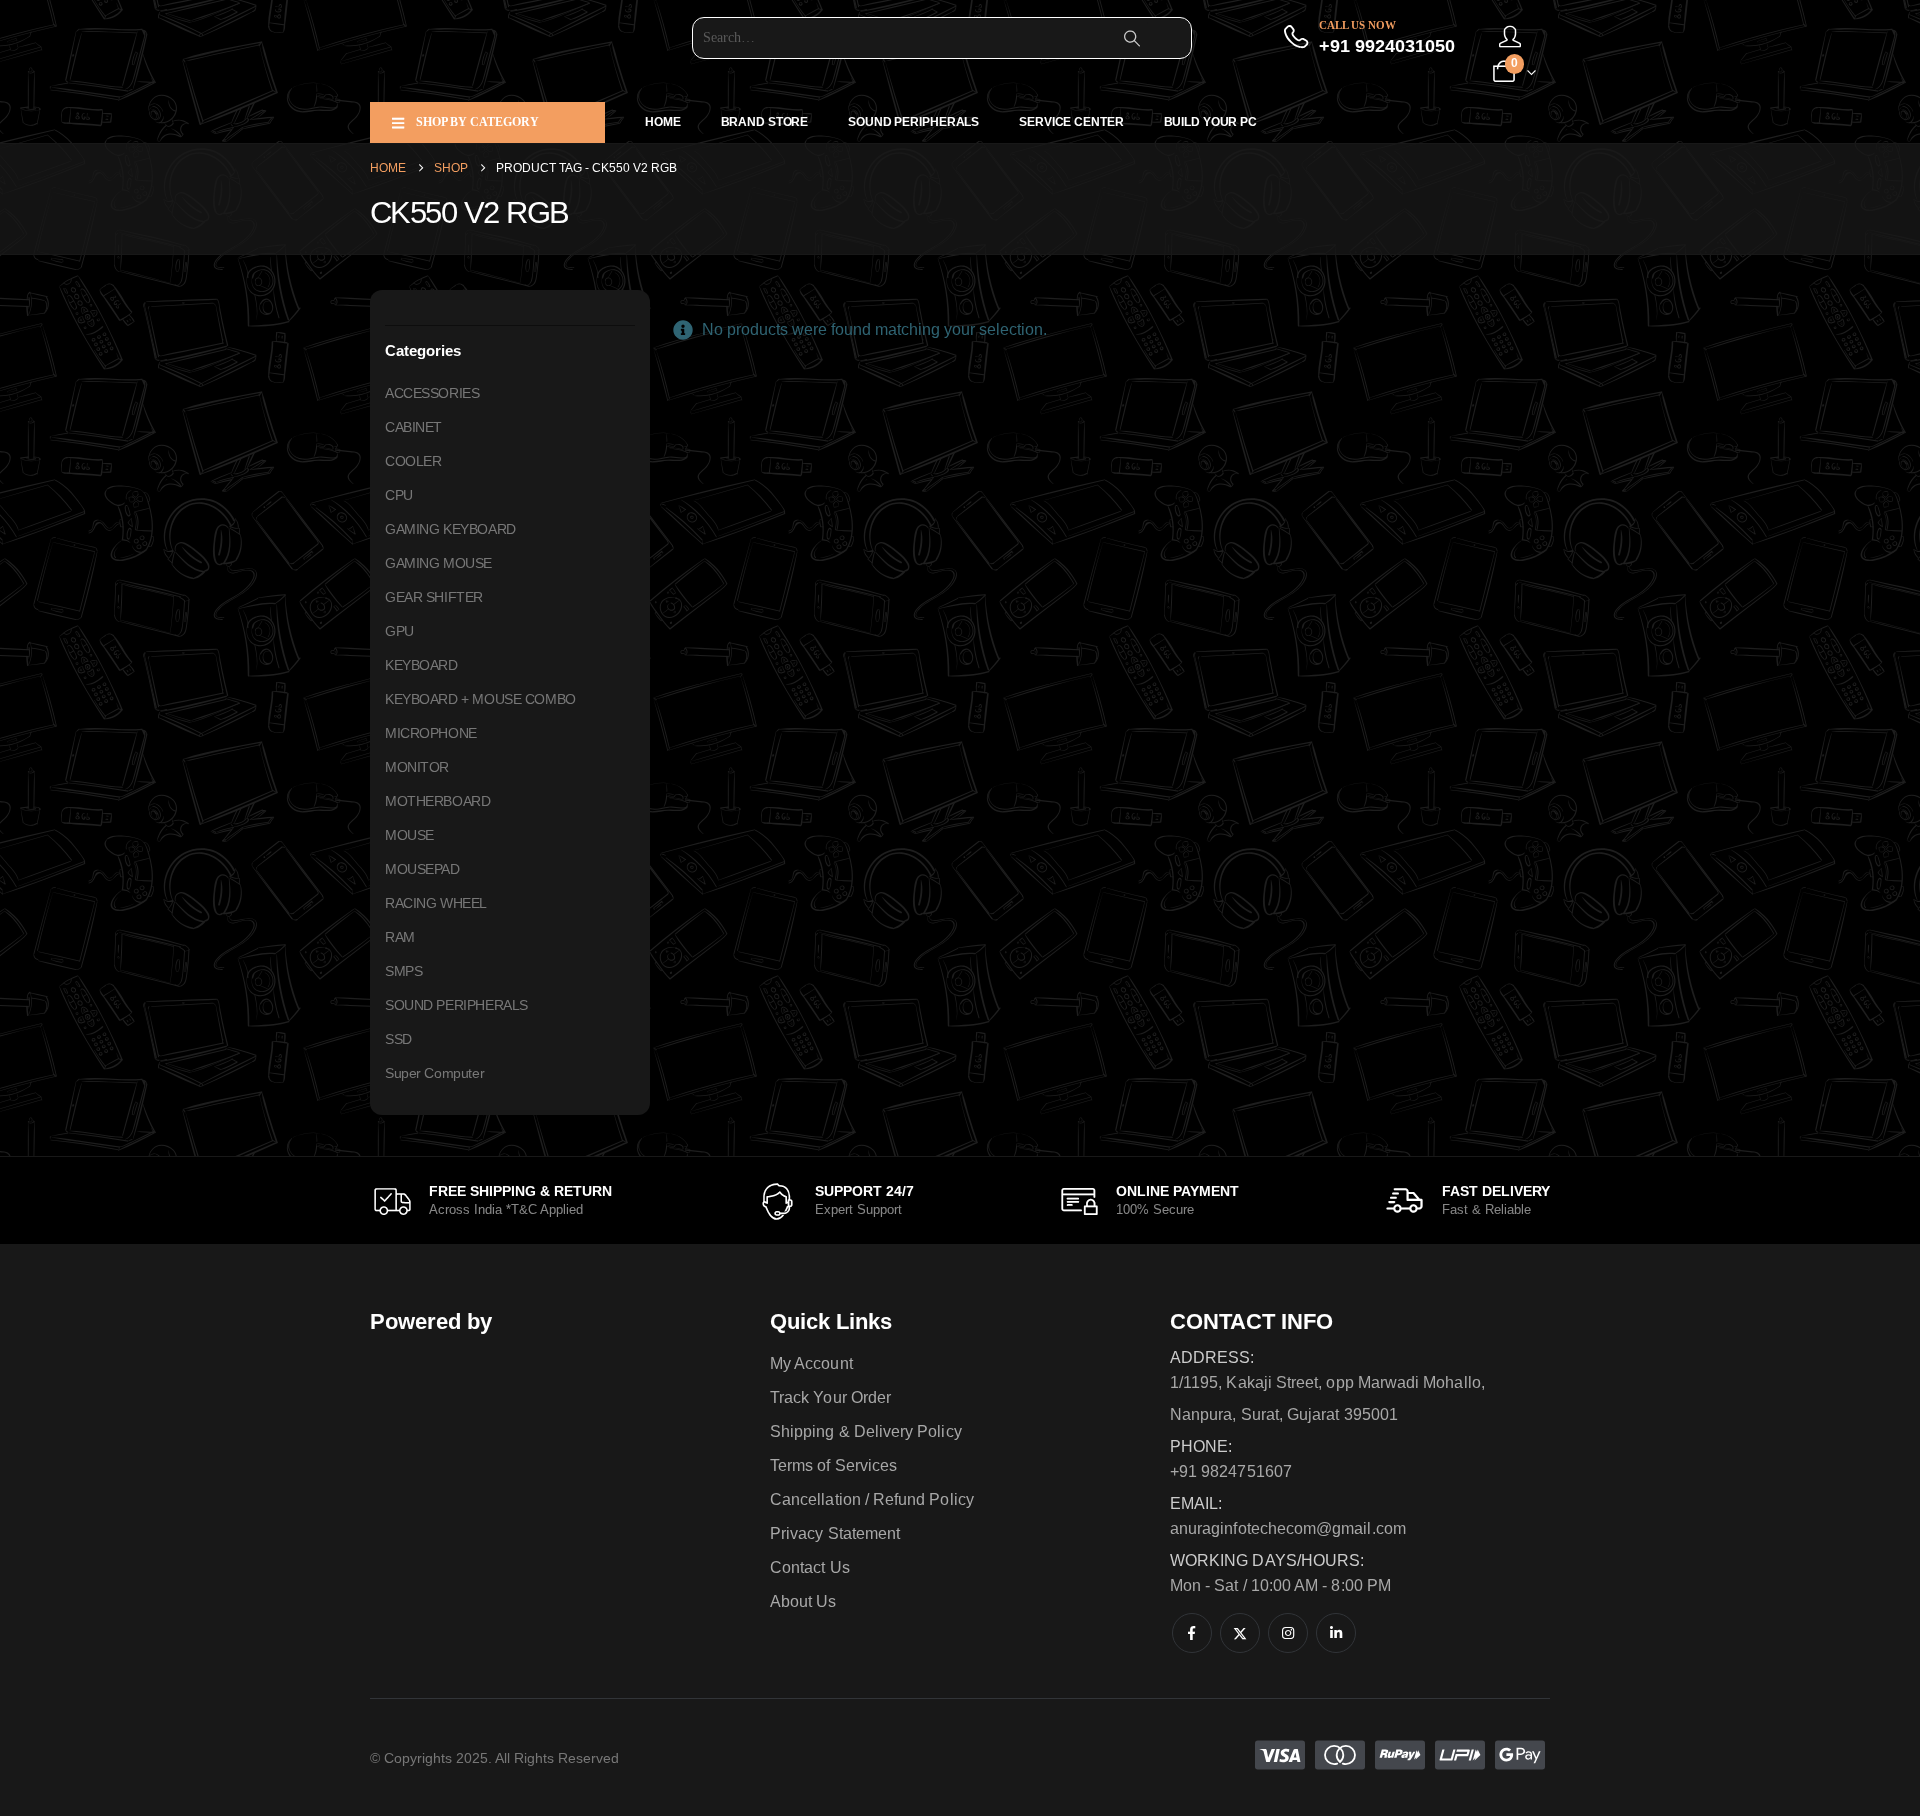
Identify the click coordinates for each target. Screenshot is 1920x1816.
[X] (1240, 1633)
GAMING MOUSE (438, 563)
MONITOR (417, 767)
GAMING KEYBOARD (450, 529)
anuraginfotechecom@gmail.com (1288, 1528)
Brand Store (765, 122)
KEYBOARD (421, 665)
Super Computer (434, 1073)
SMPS (403, 971)
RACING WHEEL (436, 903)
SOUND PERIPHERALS (913, 122)
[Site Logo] (495, 51)
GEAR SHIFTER (434, 597)
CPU (399, 495)
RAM (400, 937)
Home (663, 122)
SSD (398, 1039)
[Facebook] (1192, 1633)
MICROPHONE (431, 733)
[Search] (1132, 38)
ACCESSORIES (432, 393)
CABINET (413, 427)
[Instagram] (1288, 1633)
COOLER (413, 461)
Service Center (1071, 122)
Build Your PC (1210, 122)
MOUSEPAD (422, 869)
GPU (399, 631)
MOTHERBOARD (437, 801)
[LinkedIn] (1336, 1633)
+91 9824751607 (1231, 1471)
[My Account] (1510, 38)
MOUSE (409, 835)
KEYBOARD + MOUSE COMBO (480, 699)
